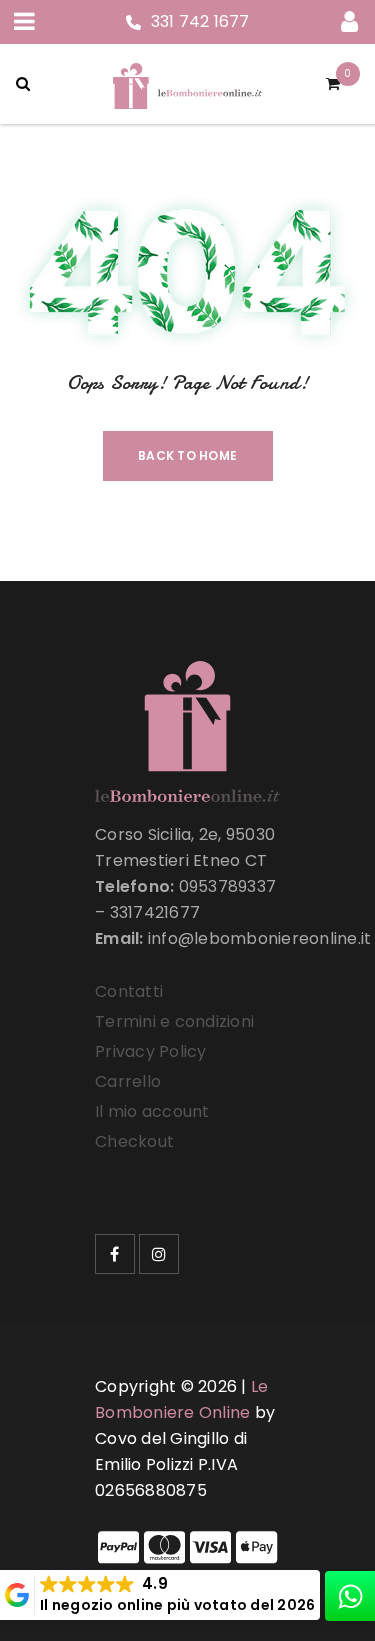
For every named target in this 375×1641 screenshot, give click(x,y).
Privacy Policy (151, 1051)
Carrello (128, 1081)
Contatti (129, 991)
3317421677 (155, 912)
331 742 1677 (200, 21)
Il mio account (152, 1111)
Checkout (134, 1141)
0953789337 (228, 886)
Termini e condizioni (174, 1021)
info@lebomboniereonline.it (260, 938)
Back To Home (187, 455)
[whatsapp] (350, 1596)
